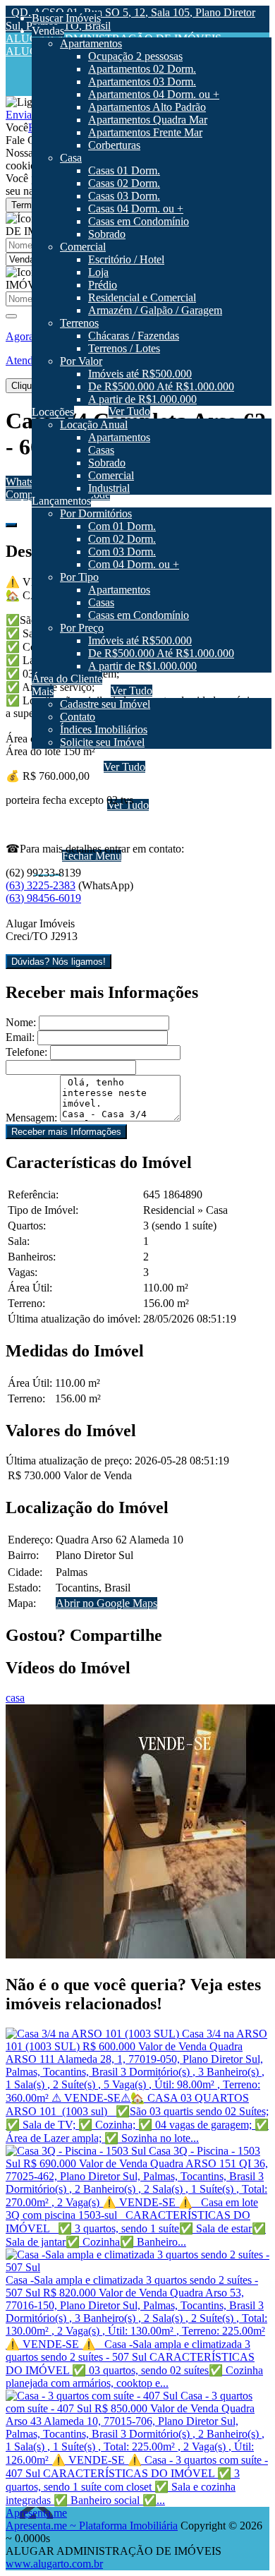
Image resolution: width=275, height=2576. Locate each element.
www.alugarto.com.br (54, 2564)
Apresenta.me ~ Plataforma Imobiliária (92, 2526)
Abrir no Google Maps (106, 1603)
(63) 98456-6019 (43, 898)
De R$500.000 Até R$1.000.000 (163, 830)
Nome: (21, 1022)
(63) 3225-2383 (41, 885)
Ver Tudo (124, 767)
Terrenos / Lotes (126, 792)
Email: (20, 1037)
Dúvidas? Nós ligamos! (59, 962)
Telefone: (26, 1052)
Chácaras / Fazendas (136, 780)
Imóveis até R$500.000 (142, 818)
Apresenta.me (36, 2513)
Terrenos (81, 767)
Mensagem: (31, 1118)
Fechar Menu (92, 856)
